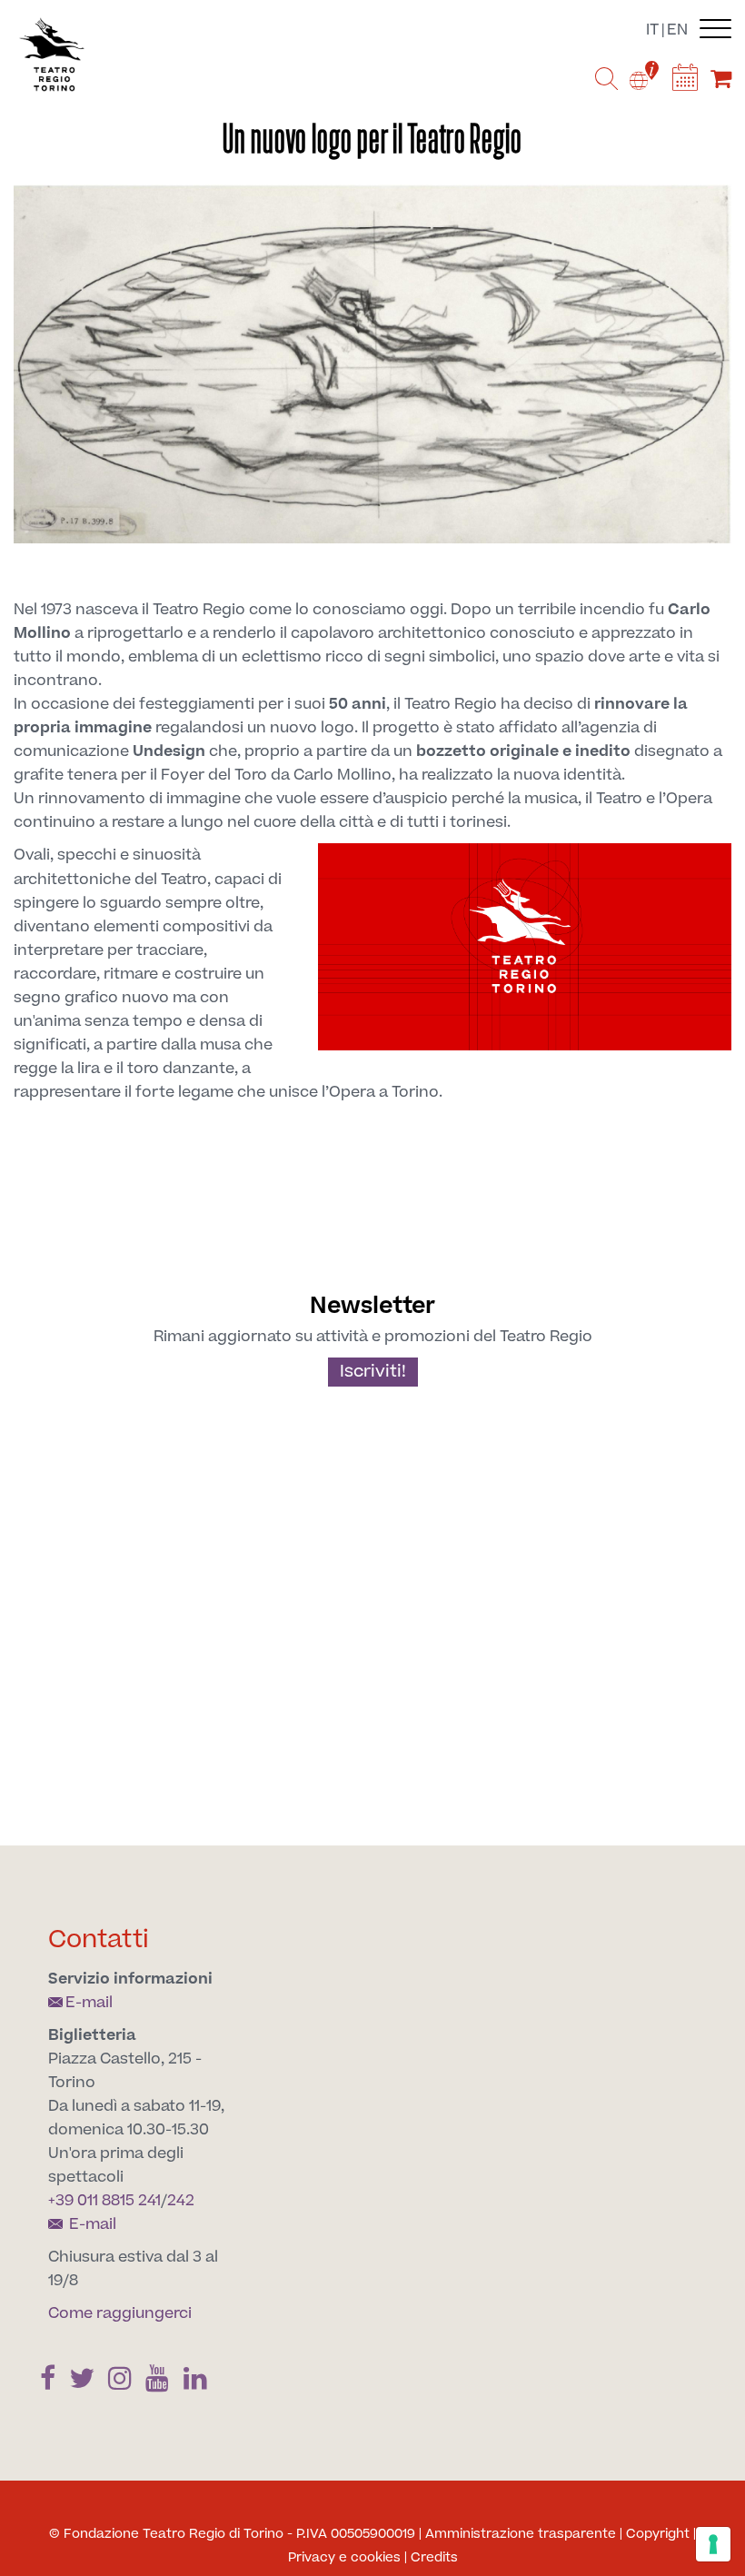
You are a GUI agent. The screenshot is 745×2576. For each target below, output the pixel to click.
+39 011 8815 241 (104, 2201)
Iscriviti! (373, 1372)
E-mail (89, 2003)
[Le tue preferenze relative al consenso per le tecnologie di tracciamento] (713, 2544)
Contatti (99, 1939)
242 (181, 2201)
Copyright (658, 2534)
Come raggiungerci (120, 2313)
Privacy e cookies (344, 2558)
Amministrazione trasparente (521, 2534)
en (677, 30)
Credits (434, 2558)
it (652, 30)
